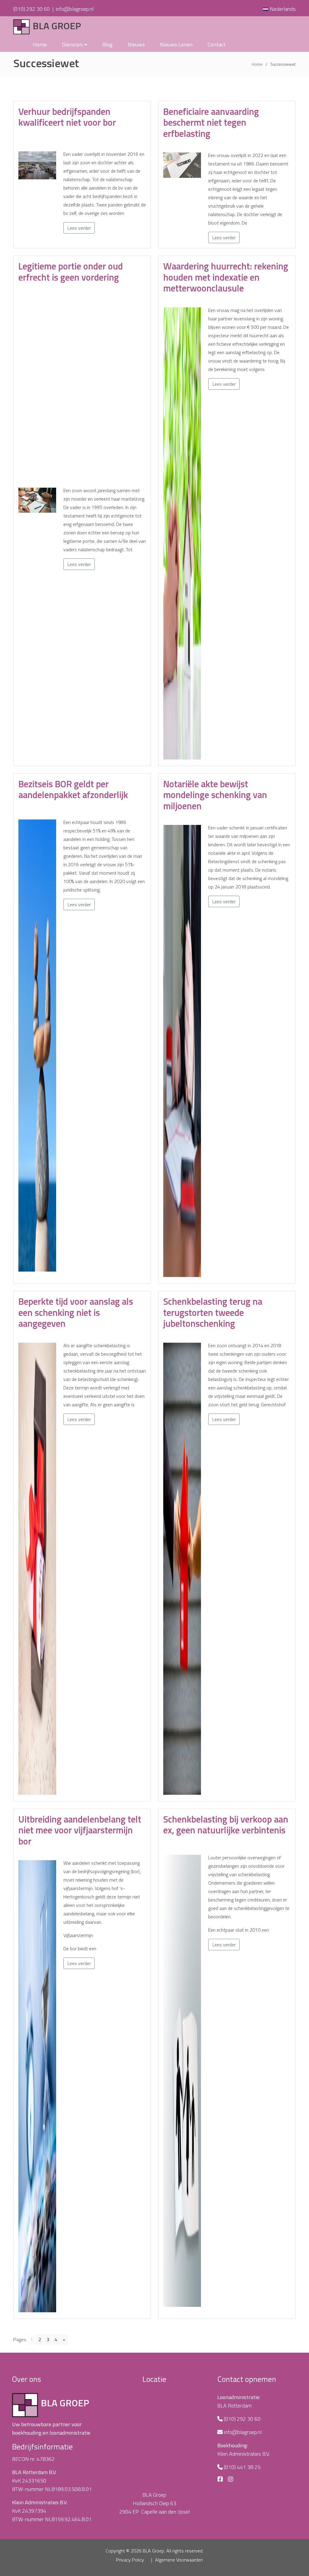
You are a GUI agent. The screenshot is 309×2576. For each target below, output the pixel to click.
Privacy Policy (130, 2560)
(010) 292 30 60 (32, 9)
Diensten (72, 44)
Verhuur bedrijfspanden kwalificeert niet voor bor (67, 117)
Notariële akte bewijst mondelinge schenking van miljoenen (215, 795)
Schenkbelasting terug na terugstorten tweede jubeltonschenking (213, 1312)
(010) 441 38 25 (242, 2467)
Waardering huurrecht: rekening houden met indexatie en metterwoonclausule (226, 277)
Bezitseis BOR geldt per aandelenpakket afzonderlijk (73, 789)
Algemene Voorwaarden (179, 2560)
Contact (217, 44)
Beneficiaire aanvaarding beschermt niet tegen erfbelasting (211, 123)
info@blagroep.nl (75, 9)
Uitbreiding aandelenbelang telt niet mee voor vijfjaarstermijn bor (80, 1830)
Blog (107, 44)
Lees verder (79, 228)
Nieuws (136, 44)
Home (40, 44)
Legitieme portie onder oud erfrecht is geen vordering (71, 272)
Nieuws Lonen (176, 44)
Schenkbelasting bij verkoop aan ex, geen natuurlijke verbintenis (226, 1825)
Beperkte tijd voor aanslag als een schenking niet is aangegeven (76, 1312)
